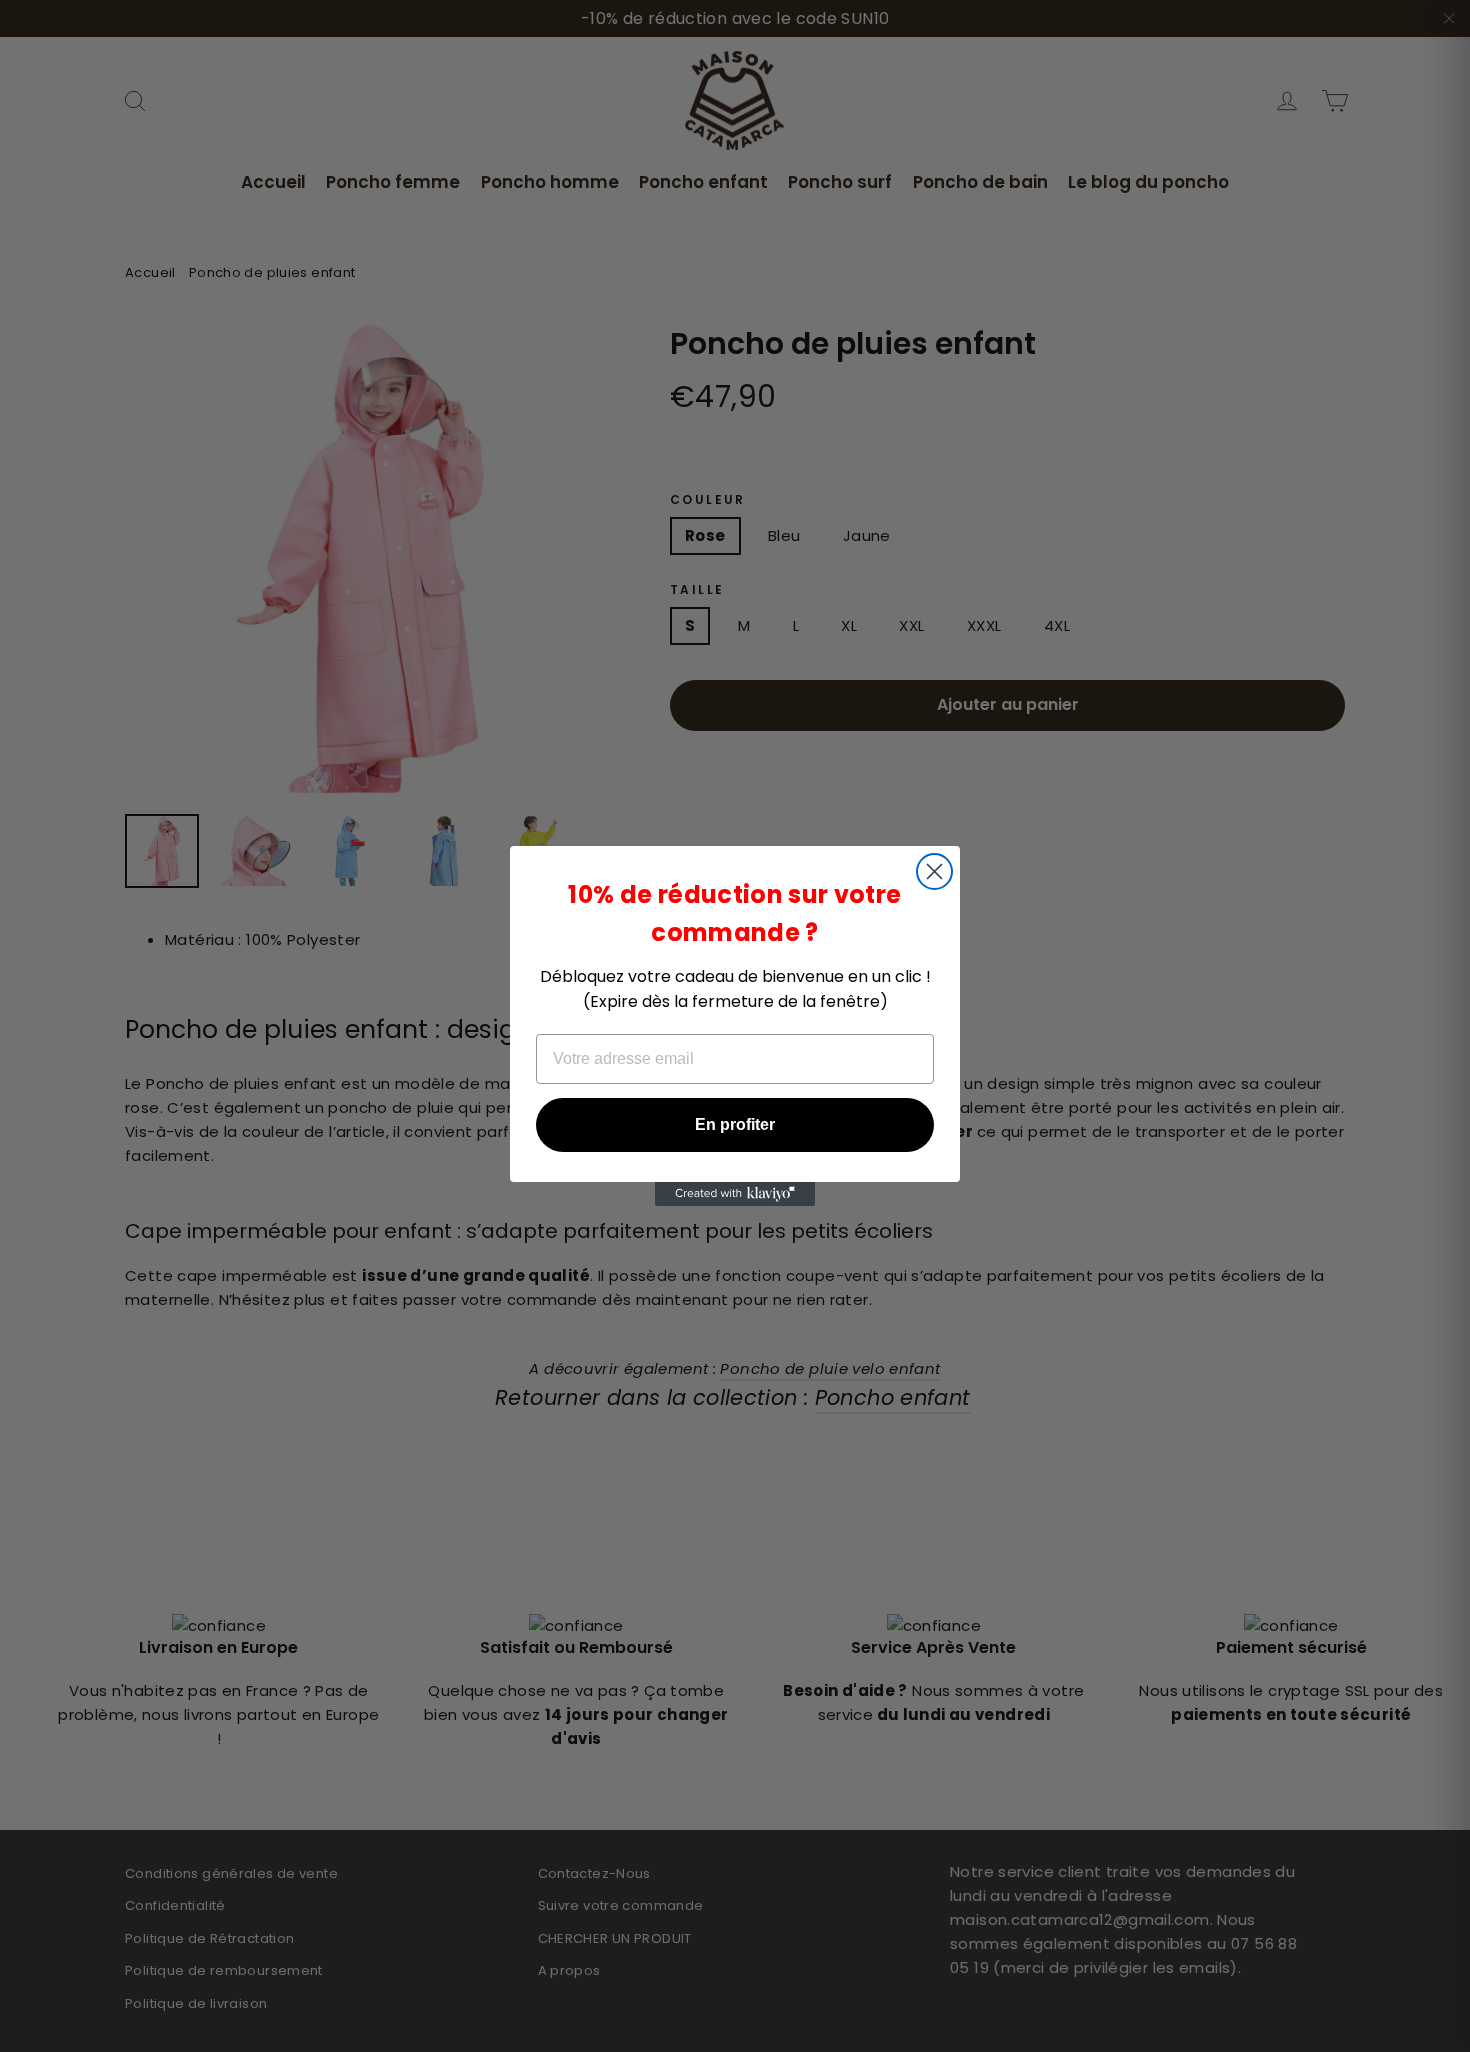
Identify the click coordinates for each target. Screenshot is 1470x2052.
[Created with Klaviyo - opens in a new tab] (735, 1194)
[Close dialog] (934, 871)
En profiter (735, 1124)
